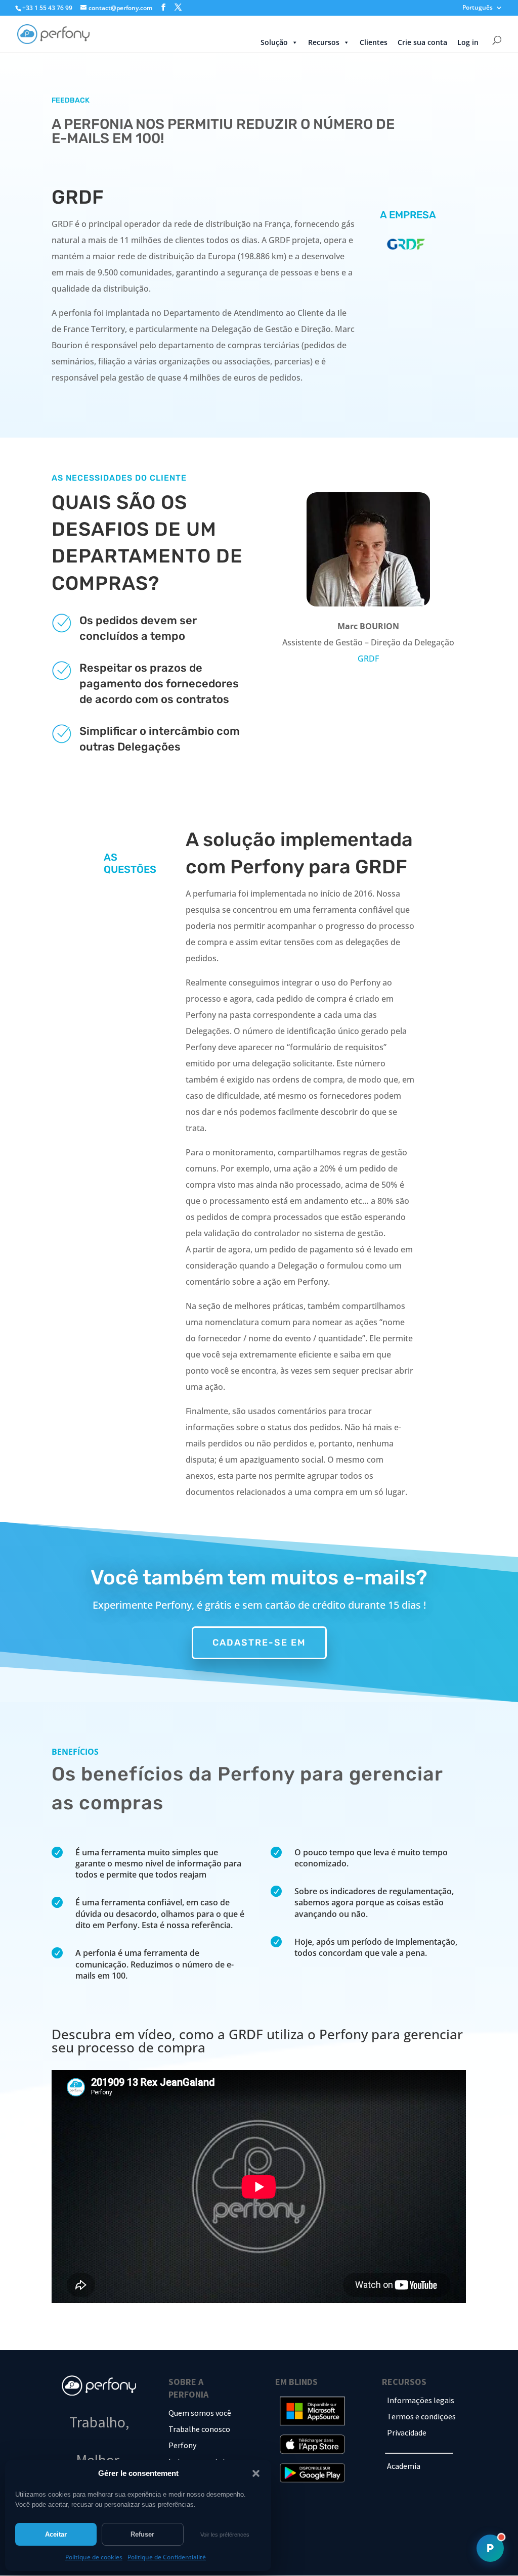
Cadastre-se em (259, 1643)
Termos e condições (421, 2416)
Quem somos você (200, 2413)
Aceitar (56, 2534)
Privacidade (407, 2432)
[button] (256, 2473)
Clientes (374, 42)
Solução (274, 42)
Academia (404, 2466)
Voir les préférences (225, 2535)
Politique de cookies (94, 2557)
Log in (468, 42)
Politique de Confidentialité (167, 2557)
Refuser (142, 2534)
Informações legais (421, 2400)
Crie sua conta (422, 42)
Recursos (324, 42)
